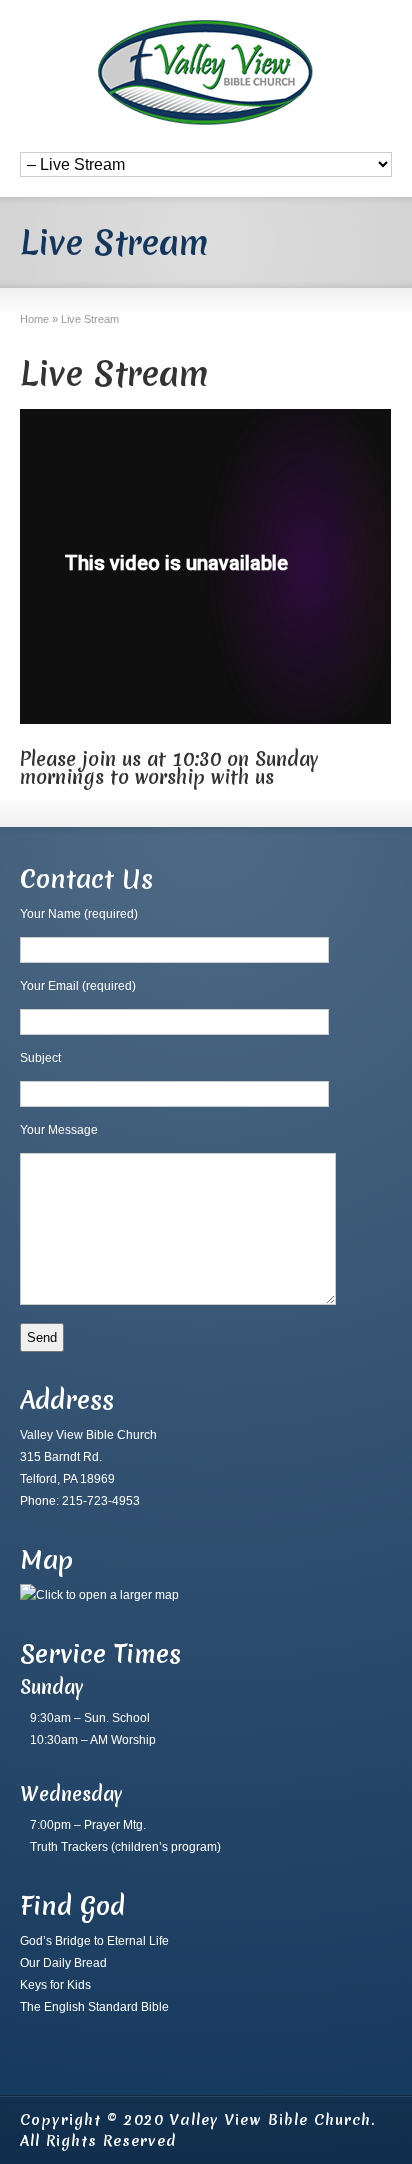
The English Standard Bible (94, 2007)
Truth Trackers (69, 1847)
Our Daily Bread (63, 1963)
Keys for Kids (55, 1985)
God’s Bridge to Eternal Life (94, 1941)
